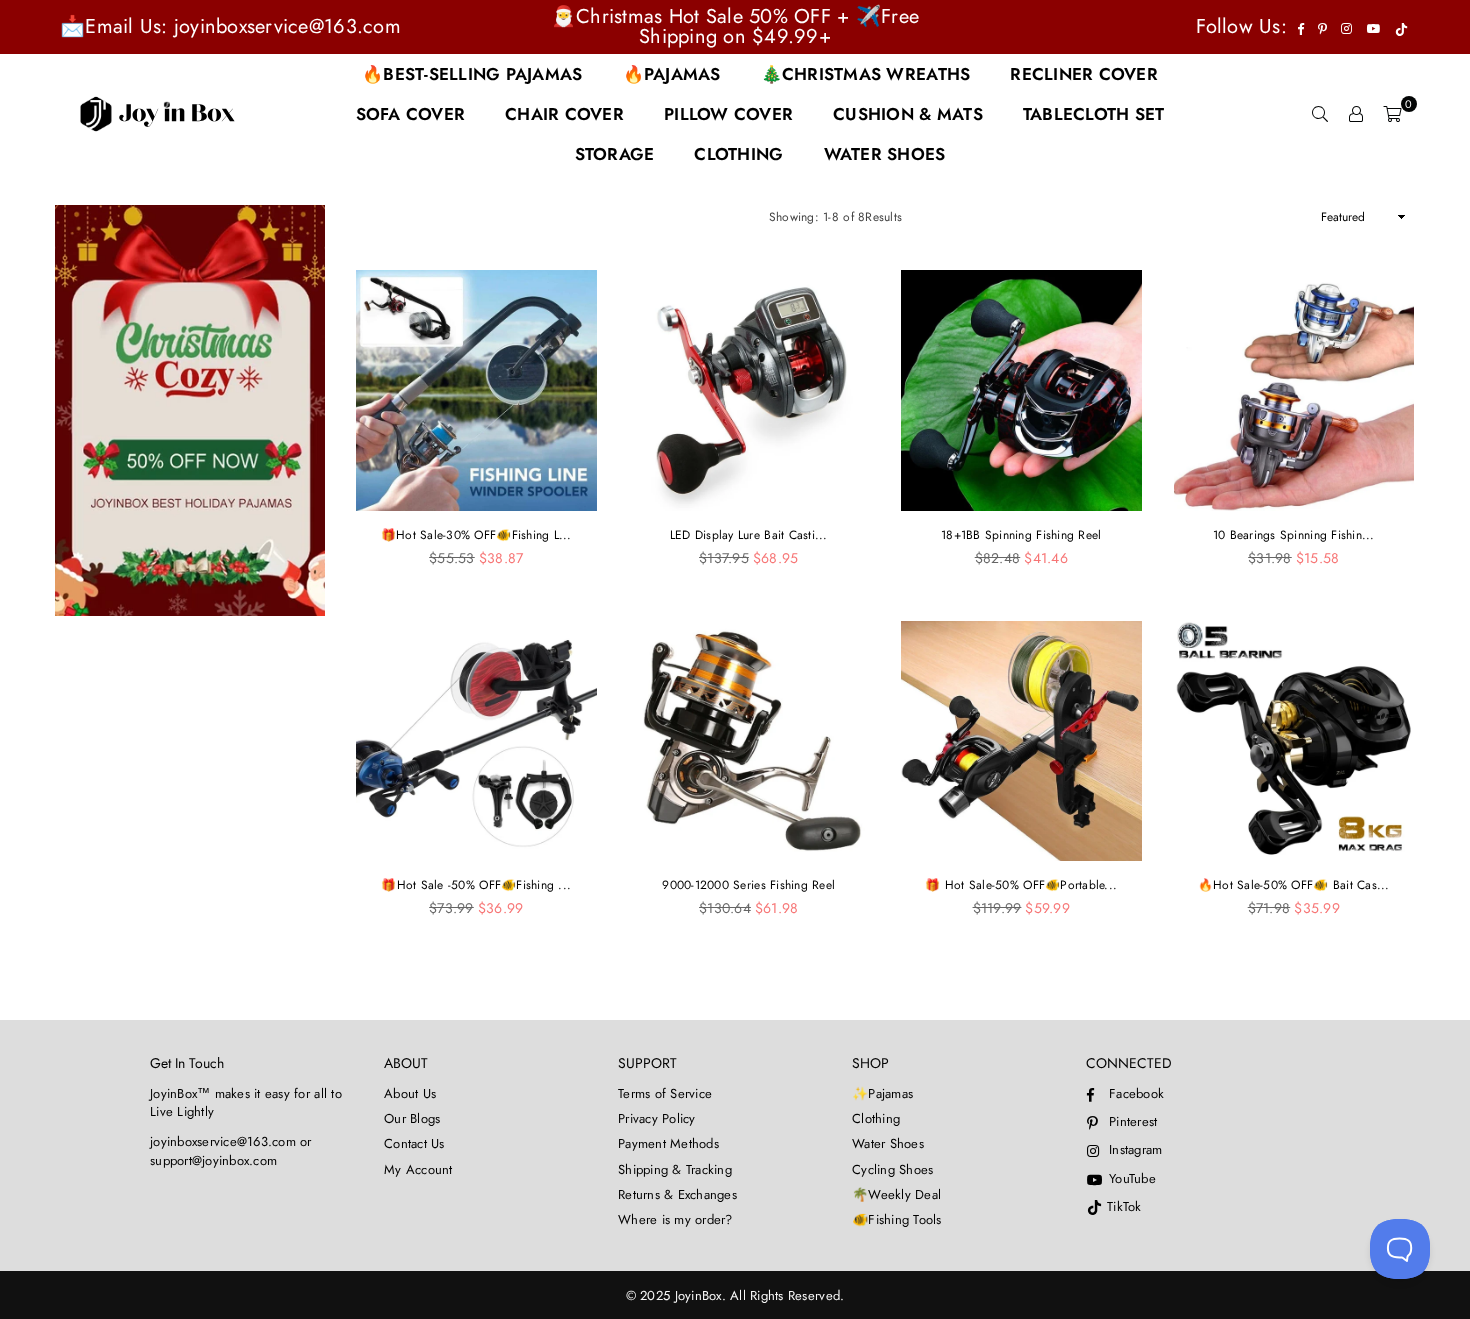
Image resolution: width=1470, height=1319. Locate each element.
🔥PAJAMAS (672, 74)
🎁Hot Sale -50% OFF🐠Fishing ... (476, 885)
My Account (418, 1169)
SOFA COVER (411, 114)
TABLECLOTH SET (1094, 114)
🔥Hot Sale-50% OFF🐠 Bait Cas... (1294, 885)
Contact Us (414, 1143)
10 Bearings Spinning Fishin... (1294, 535)
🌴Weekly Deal (896, 1194)
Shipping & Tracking (675, 1169)
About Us (410, 1093)
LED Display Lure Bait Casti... (749, 535)
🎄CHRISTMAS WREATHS (866, 74)
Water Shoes (888, 1143)
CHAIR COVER (564, 114)
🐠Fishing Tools (897, 1219)
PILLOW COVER (728, 114)
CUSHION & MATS (908, 114)
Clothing (876, 1118)
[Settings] (1356, 114)
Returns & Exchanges (677, 1194)
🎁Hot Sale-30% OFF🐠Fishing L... (476, 535)
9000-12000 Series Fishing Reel (748, 885)
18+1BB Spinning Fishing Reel (1021, 535)
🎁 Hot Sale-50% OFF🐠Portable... (1021, 885)
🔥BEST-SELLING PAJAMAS (472, 74)
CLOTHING (738, 154)
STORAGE (615, 154)
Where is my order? (675, 1219)
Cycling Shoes (892, 1169)
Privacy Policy (657, 1118)
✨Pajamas (882, 1093)
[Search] (1320, 114)
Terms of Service (665, 1093)
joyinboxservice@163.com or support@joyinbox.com (231, 1150)
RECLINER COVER (1084, 74)
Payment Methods (668, 1143)
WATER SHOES (885, 154)
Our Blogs (412, 1118)
